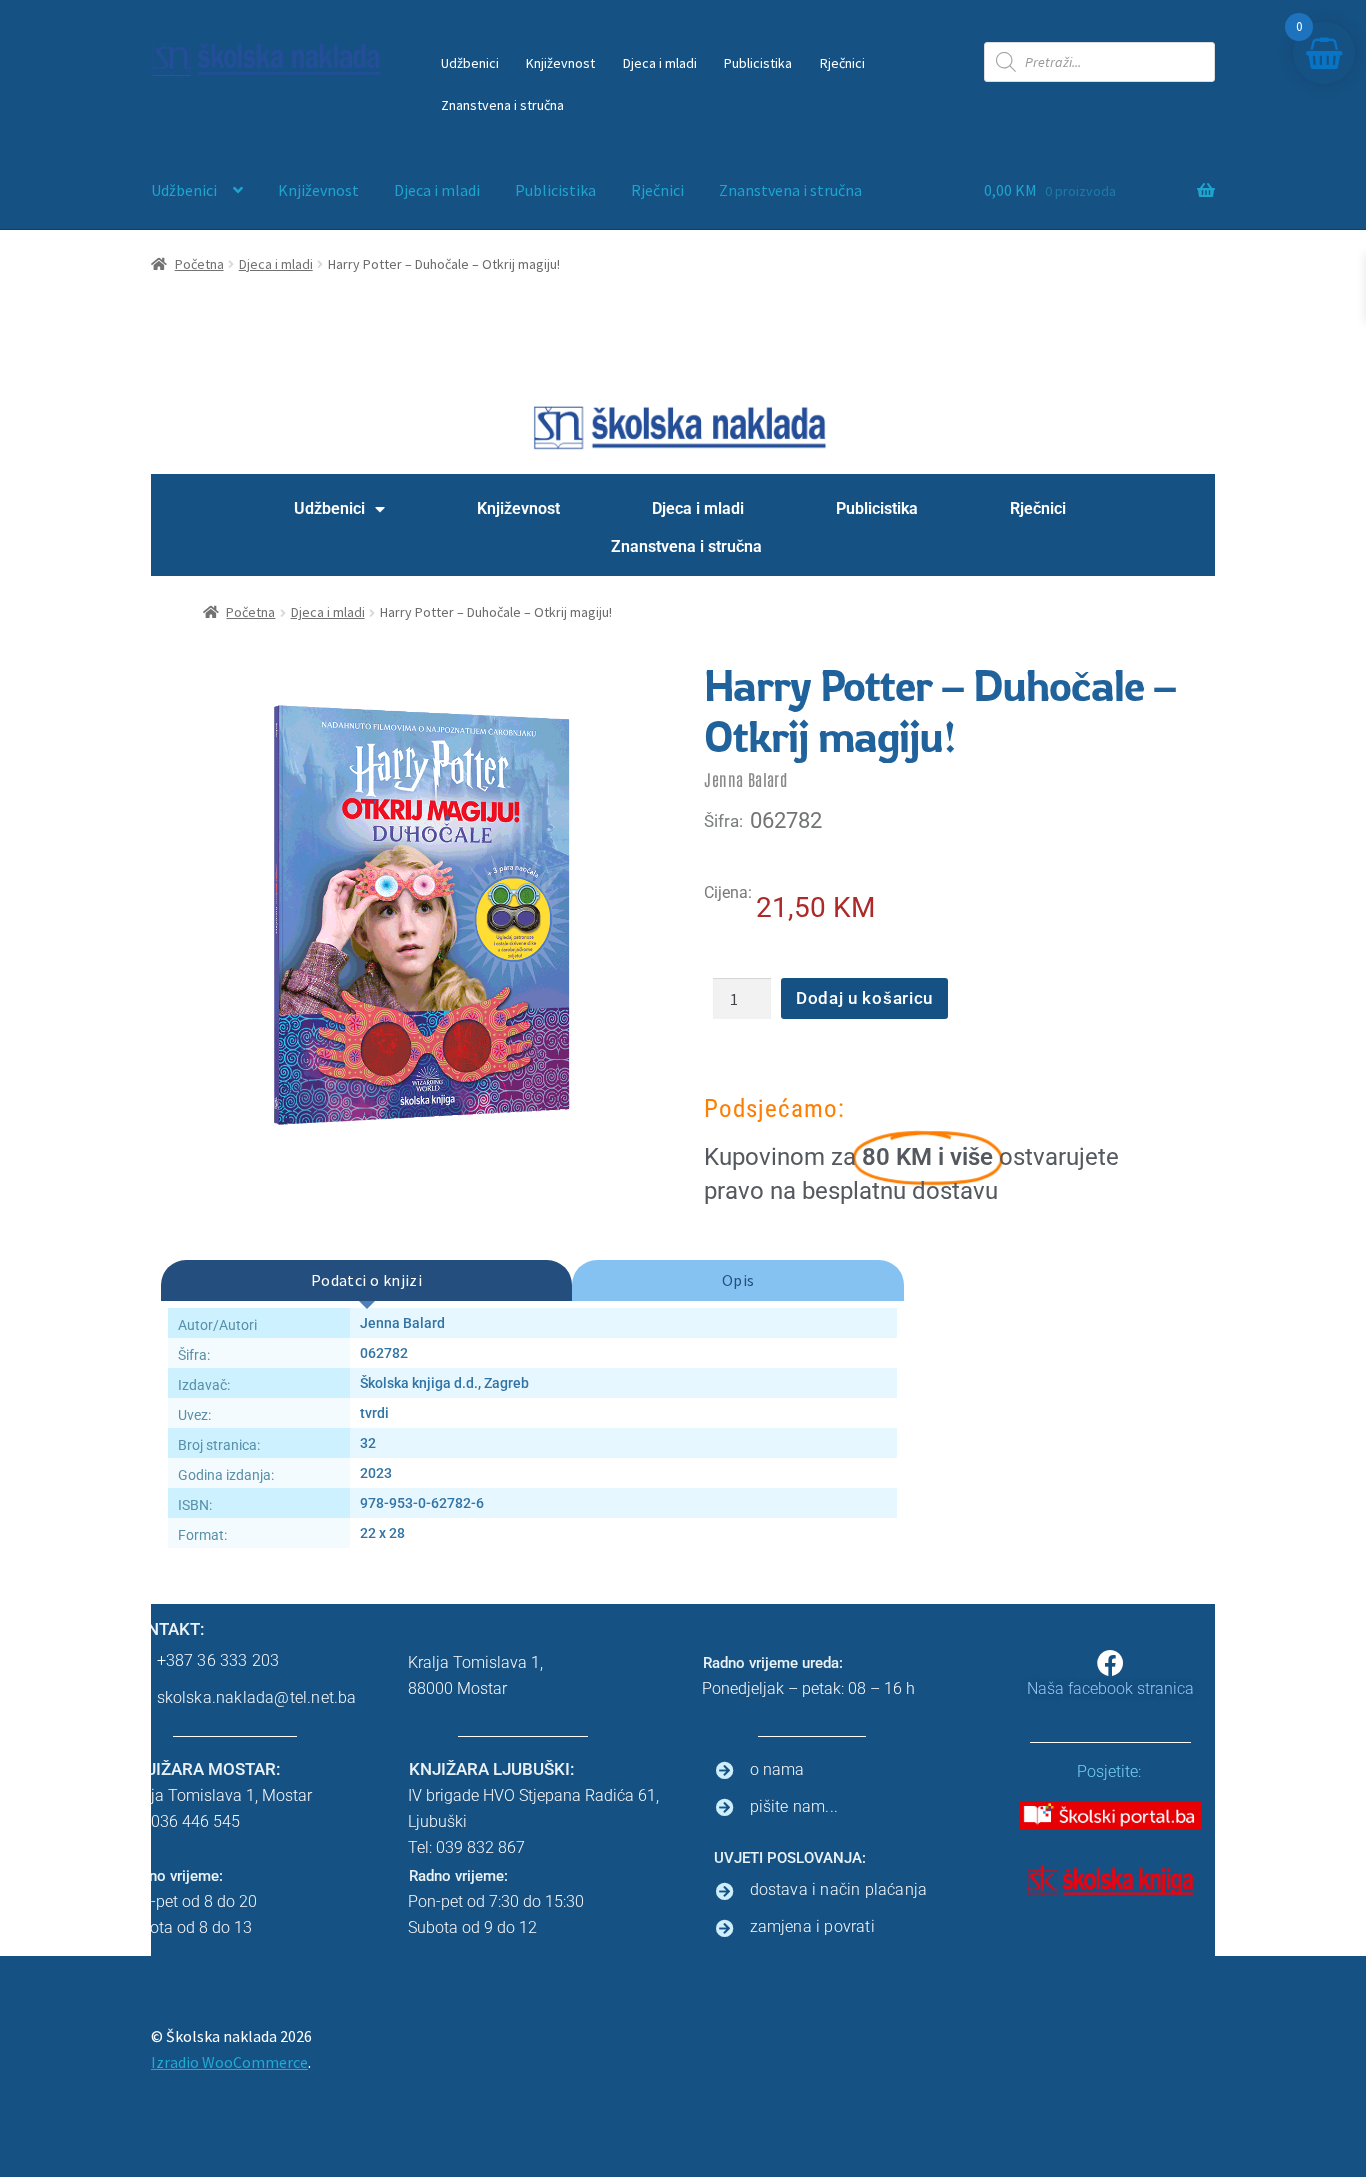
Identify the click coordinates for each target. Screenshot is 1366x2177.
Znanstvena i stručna (502, 105)
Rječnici (842, 63)
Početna (199, 264)
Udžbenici (470, 63)
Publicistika (758, 63)
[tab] (366, 1281)
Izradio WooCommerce (229, 2062)
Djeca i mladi (660, 63)
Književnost (560, 63)
